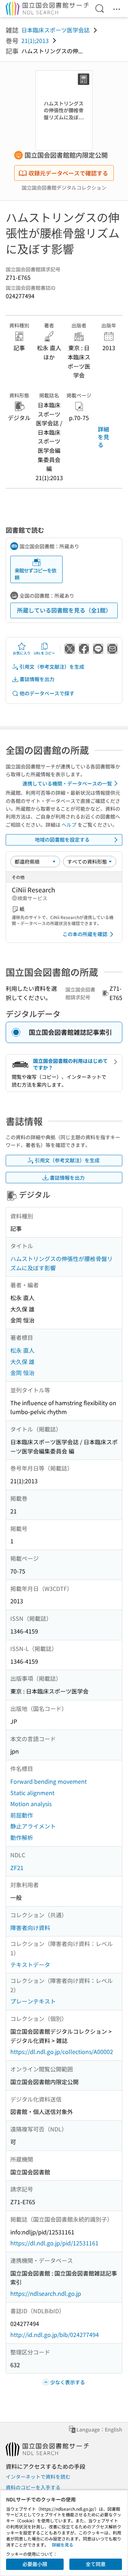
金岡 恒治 (22, 1373)
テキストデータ (30, 1964)
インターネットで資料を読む (38, 2477)
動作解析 (22, 1837)
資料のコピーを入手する (33, 2487)
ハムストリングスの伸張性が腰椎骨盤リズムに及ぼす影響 (62, 1263)
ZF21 (17, 1868)
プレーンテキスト (33, 2001)
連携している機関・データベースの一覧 (67, 783)
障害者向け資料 (30, 1928)
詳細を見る (103, 437)
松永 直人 (22, 1350)
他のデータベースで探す (47, 693)
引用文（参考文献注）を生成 (52, 667)
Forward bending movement (49, 1781)
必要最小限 (35, 2564)
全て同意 (96, 2564)
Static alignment (32, 1793)
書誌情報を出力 (37, 679)
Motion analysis (31, 1804)
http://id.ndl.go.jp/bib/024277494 (55, 2335)
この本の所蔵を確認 (85, 934)
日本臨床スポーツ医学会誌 (55, 30)
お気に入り (22, 653)
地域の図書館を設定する (62, 839)
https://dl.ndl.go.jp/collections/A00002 (62, 2051)
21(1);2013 (35, 40)
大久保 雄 (22, 1362)
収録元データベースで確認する (68, 173)
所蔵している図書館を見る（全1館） (64, 610)
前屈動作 (22, 1815)
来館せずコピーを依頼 (35, 574)
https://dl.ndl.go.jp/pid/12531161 (54, 2243)
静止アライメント (33, 1826)
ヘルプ (69, 825)
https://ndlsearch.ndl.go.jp (46, 2293)
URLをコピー (44, 653)
